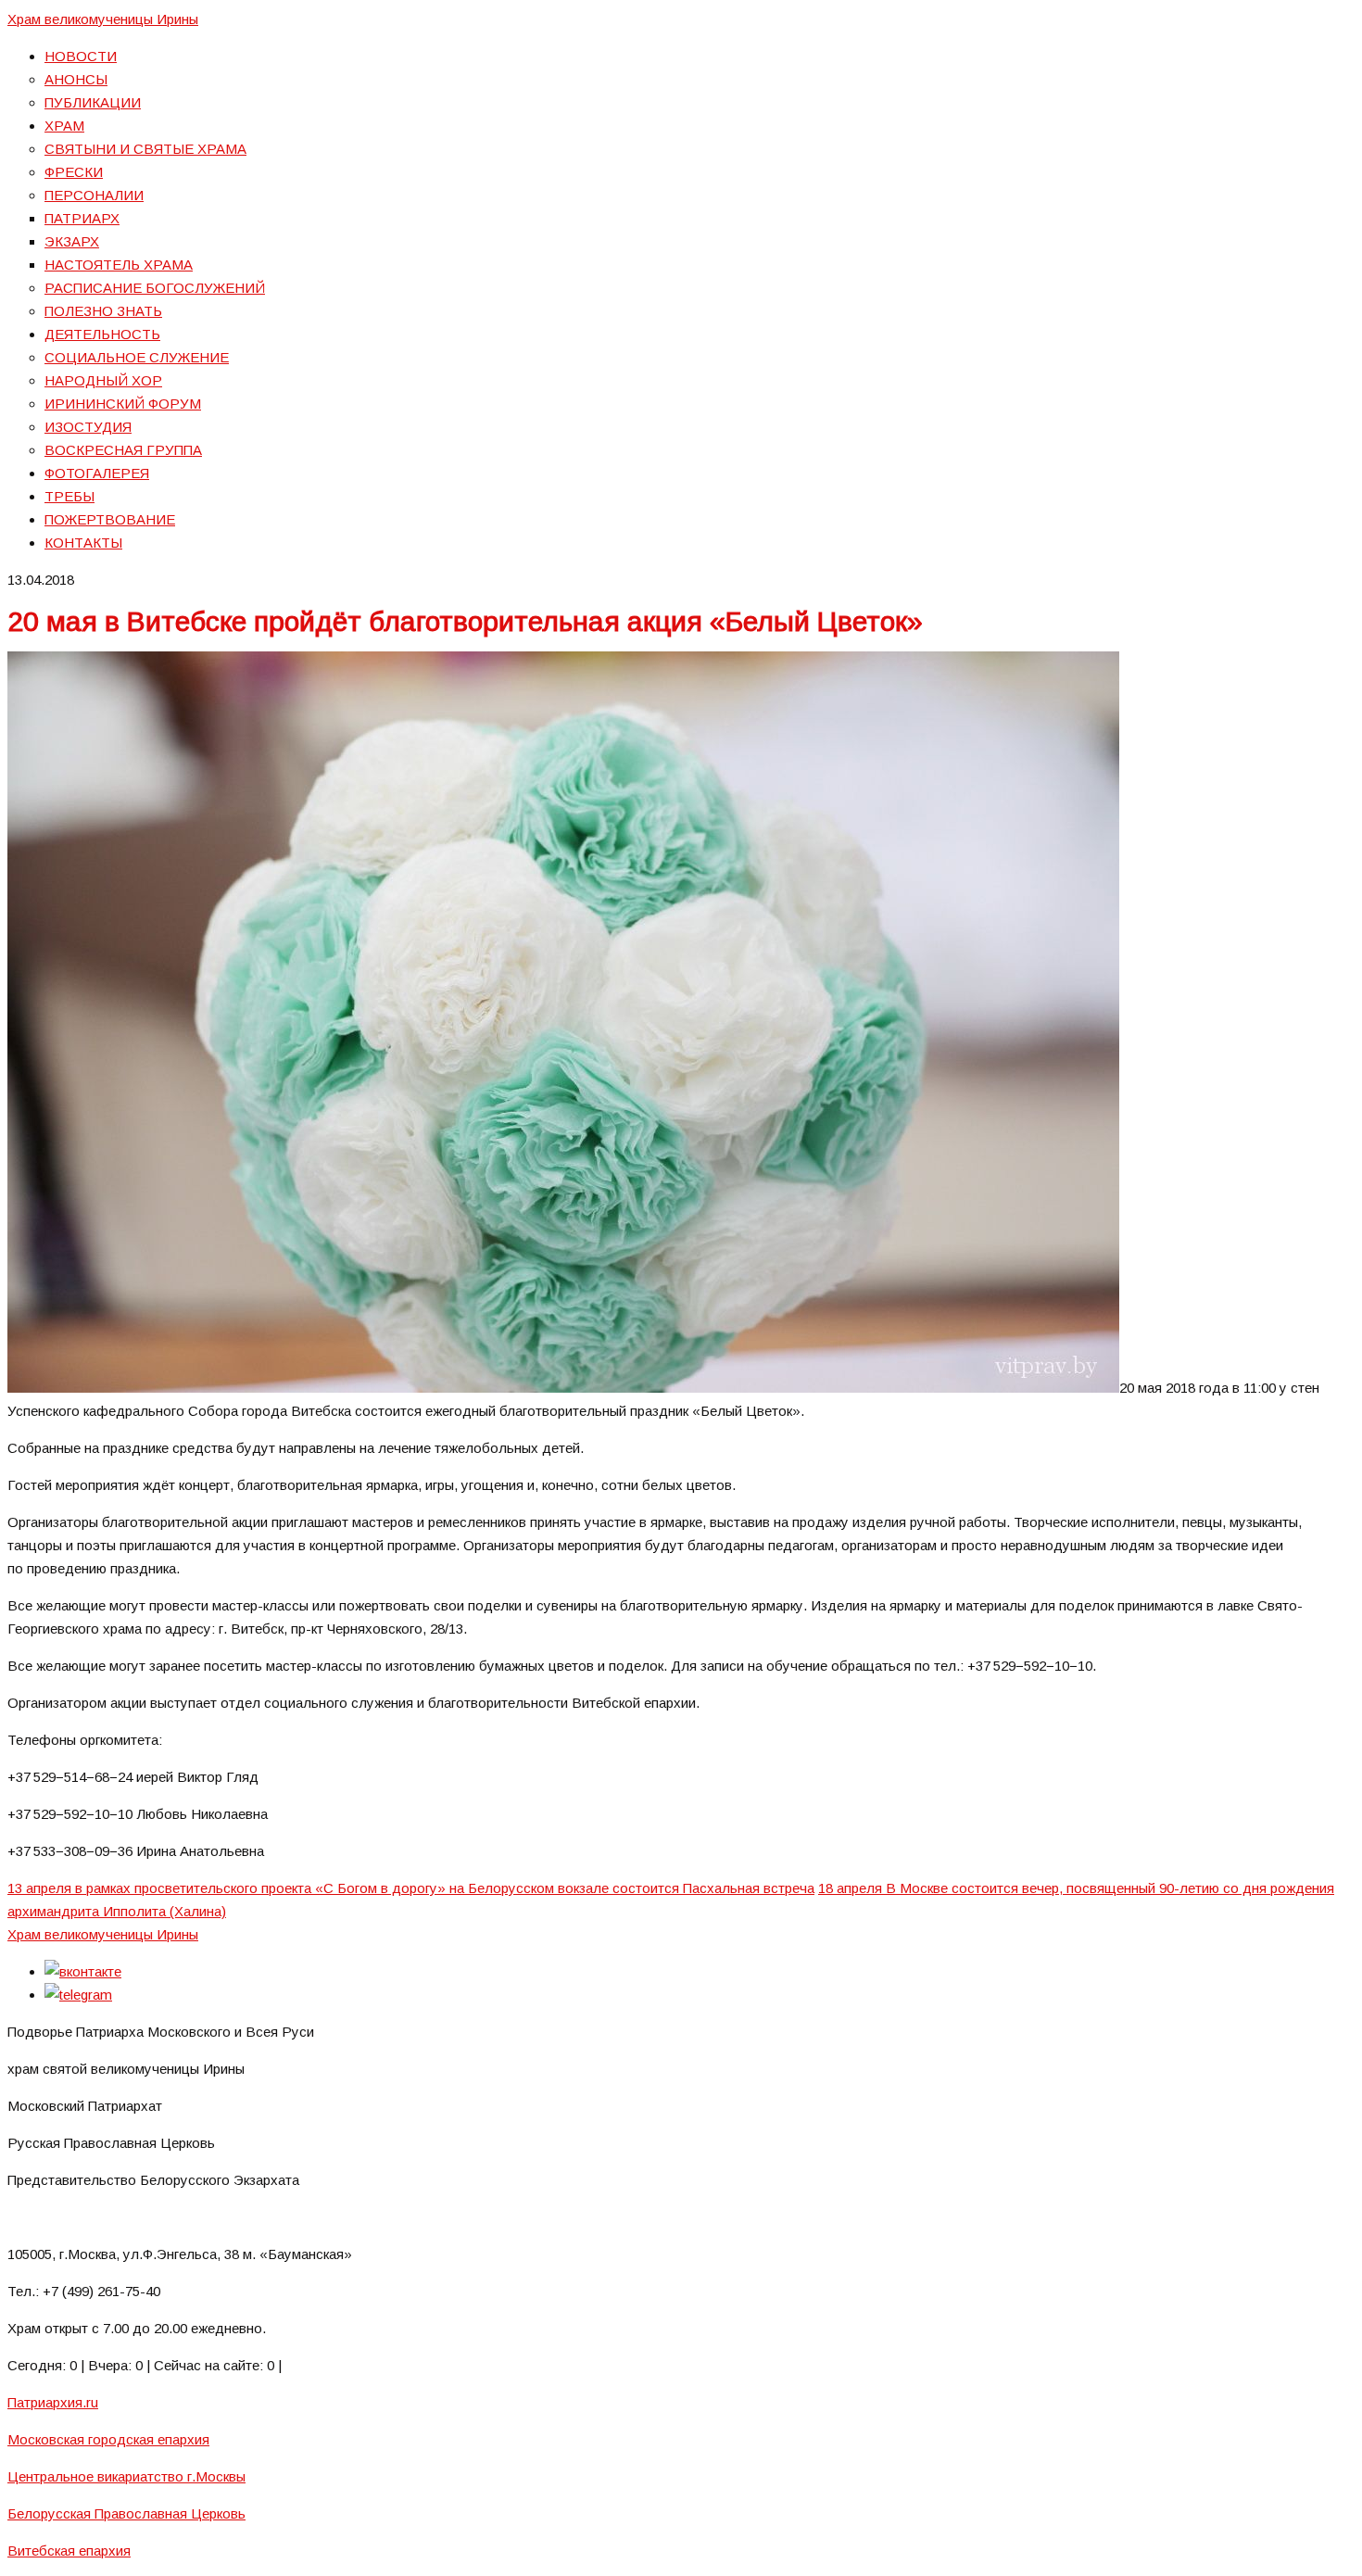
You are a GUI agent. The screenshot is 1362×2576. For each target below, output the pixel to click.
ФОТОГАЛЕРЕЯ (97, 473)
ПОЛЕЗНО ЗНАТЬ (103, 311)
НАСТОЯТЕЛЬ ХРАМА (119, 265)
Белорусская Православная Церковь (126, 2513)
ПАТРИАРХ (82, 218)
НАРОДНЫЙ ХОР (103, 380)
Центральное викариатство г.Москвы (126, 2476)
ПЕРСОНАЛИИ (94, 195)
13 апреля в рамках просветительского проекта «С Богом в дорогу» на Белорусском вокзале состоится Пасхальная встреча (411, 1888)
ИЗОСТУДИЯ (88, 427)
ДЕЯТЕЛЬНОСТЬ (102, 334)
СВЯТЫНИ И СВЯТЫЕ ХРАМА (145, 149)
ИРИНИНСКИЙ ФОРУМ (123, 404)
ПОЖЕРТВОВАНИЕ (110, 519)
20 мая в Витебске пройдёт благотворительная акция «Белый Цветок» (465, 621)
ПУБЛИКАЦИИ (93, 102)
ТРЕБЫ (69, 496)
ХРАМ (64, 126)
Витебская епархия (69, 2551)
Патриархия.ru (53, 2402)
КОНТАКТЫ (83, 543)
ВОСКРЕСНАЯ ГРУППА (123, 450)
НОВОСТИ (81, 56)
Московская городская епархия (108, 2439)
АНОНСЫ (76, 79)
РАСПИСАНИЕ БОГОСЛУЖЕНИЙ (155, 288)
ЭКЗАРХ (72, 241)
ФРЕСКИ (74, 172)
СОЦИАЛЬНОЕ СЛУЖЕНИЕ (137, 357)
